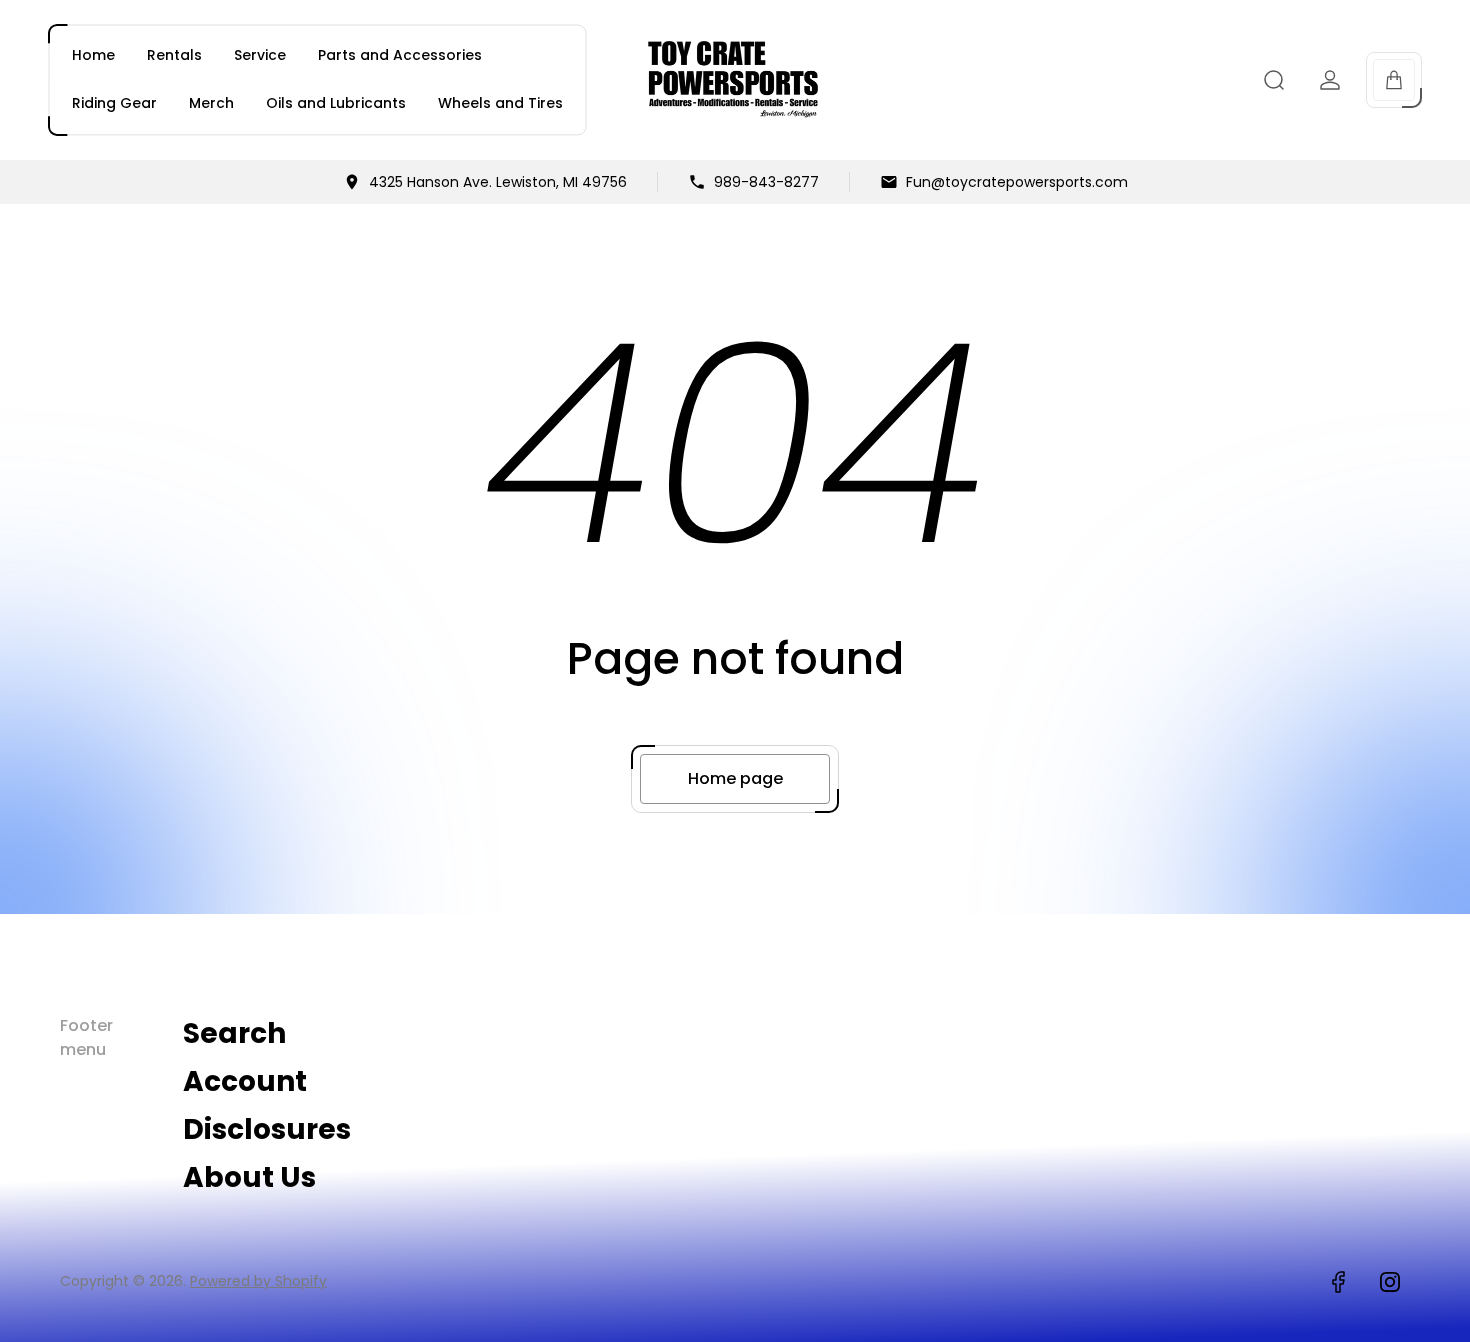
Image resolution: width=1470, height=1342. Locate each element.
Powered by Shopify (258, 1281)
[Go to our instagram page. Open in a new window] (1390, 1282)
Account (245, 1081)
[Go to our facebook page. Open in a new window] (1338, 1282)
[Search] (1274, 80)
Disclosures (267, 1129)
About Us (249, 1177)
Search (234, 1033)
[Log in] (1330, 80)
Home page (735, 778)
